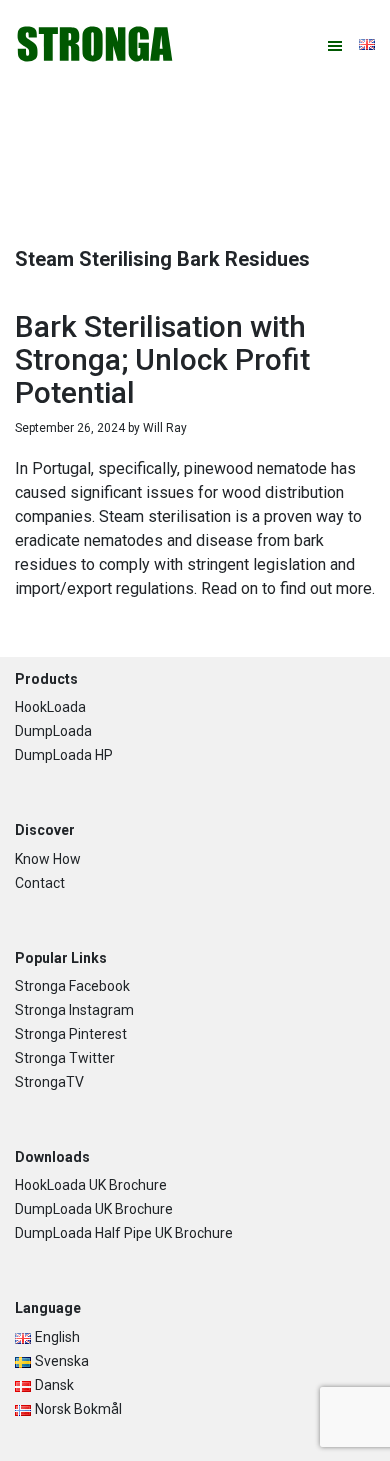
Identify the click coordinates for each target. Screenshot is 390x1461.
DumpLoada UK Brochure (94, 1209)
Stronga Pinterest (71, 1034)
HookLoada (50, 707)
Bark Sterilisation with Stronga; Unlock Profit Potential (162, 359)
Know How (48, 859)
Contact (40, 883)
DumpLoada (53, 731)
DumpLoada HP (64, 755)
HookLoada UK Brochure (91, 1185)
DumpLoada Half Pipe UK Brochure (124, 1233)
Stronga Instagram (74, 1010)
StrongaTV (49, 1082)
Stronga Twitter (65, 1058)
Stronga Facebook (72, 986)
